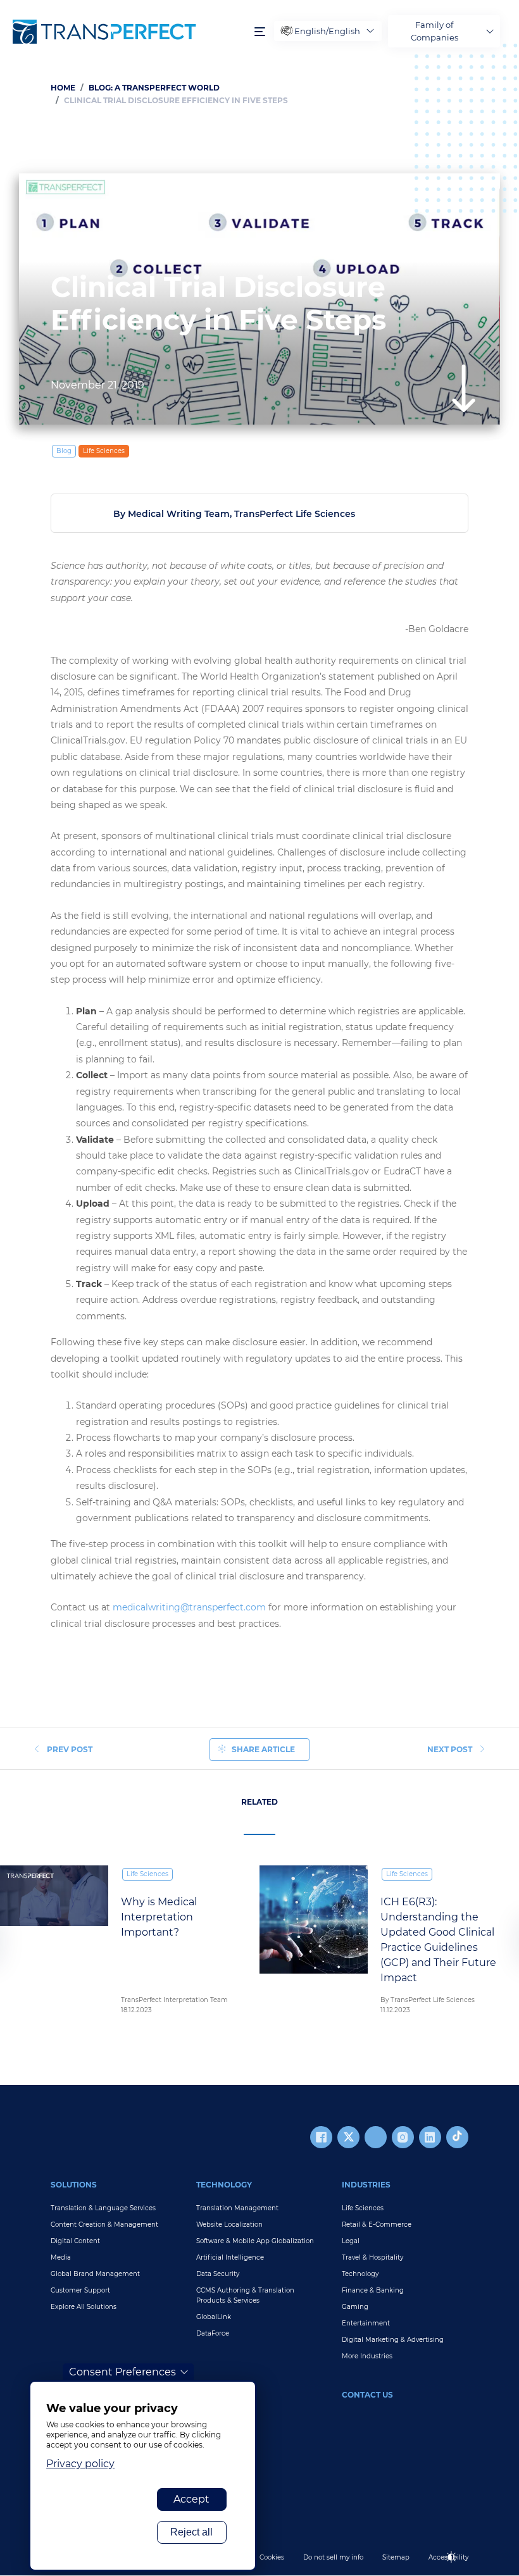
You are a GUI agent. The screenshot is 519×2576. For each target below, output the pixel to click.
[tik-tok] (457, 2137)
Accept (191, 2499)
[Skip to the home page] (127, 32)
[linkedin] (430, 2137)
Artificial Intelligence (230, 2257)
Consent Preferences (122, 2372)
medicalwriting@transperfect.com (189, 1607)
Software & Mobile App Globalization (255, 2241)
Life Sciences (104, 451)
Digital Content (75, 2241)
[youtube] (376, 2137)
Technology (224, 2185)
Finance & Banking (373, 2290)
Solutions (74, 2185)
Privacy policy (80, 2464)
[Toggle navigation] (260, 31)
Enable (457, 2567)
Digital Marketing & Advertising (393, 2340)
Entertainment (366, 2323)
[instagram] (403, 2137)
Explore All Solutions (84, 2307)
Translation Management (237, 2208)
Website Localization (229, 2224)
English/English (327, 31)
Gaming (355, 2307)
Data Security (218, 2274)
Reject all (191, 2532)
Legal (351, 2241)
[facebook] (321, 2137)
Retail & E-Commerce (377, 2224)
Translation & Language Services (103, 2208)
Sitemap (396, 2557)
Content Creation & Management (104, 2224)
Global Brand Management (95, 2274)
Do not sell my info (333, 2557)
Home (63, 88)
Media (61, 2257)
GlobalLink (214, 2317)
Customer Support (80, 2290)
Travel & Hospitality (372, 2257)
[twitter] (348, 2137)
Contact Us (367, 2395)
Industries (366, 2185)
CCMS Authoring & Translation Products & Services (245, 2295)
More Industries (367, 2356)
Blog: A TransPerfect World (154, 88)
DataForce (213, 2333)
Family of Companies (435, 31)
